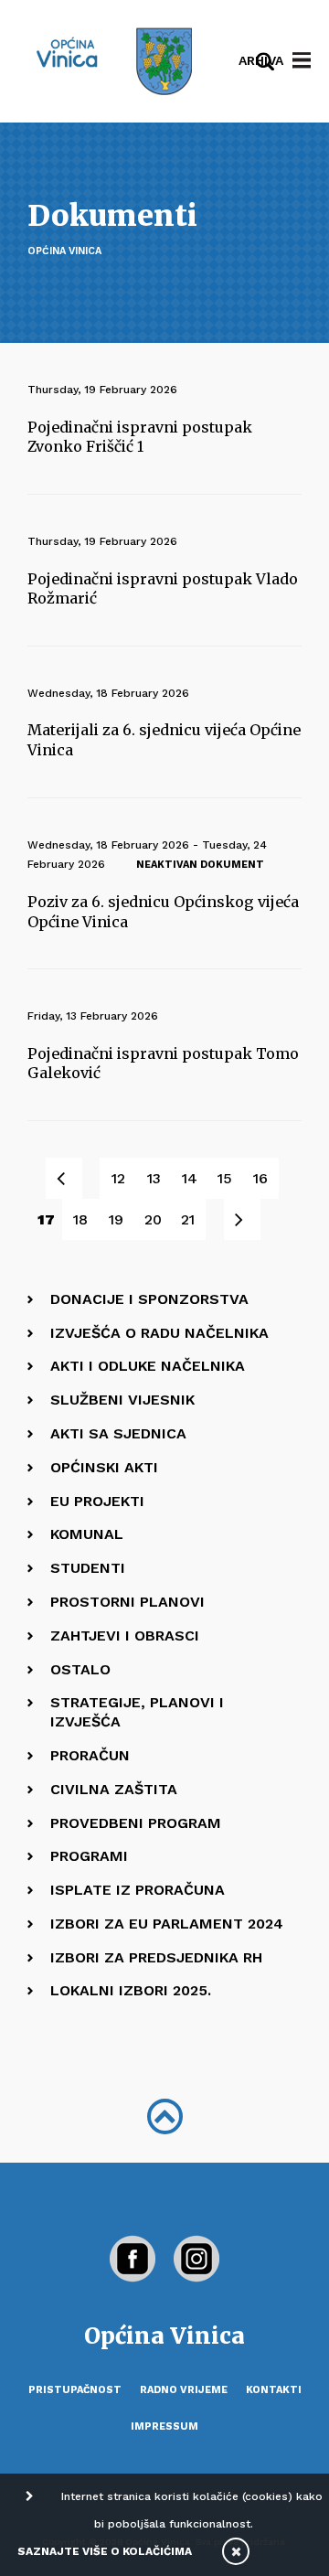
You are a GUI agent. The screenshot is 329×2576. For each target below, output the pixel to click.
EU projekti (97, 1501)
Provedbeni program (136, 1823)
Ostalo (80, 1669)
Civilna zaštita (114, 1789)
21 (188, 1219)
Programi (89, 1856)
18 (80, 1219)
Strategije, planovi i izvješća (137, 1712)
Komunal (87, 1534)
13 (154, 1178)
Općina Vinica (64, 251)
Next (252, 1219)
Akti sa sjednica (118, 1433)
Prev (74, 1178)
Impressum (164, 2426)
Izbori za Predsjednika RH (156, 1957)
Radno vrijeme (184, 2390)
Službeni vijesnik (122, 1400)
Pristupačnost (75, 2390)
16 (260, 1178)
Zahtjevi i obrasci (125, 1635)
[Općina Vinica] (67, 52)
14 (190, 1178)
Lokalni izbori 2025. (131, 1990)
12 (118, 1178)
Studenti (88, 1568)
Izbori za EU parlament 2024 (167, 1924)
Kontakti (274, 2390)
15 (225, 1178)
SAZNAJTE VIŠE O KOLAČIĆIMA (105, 2551)
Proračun (90, 1755)
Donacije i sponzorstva (149, 1299)
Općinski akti (104, 1467)
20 (153, 1219)
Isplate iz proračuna (138, 1890)
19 (116, 1219)
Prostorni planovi (127, 1602)
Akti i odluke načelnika (148, 1366)
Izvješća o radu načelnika (159, 1333)
